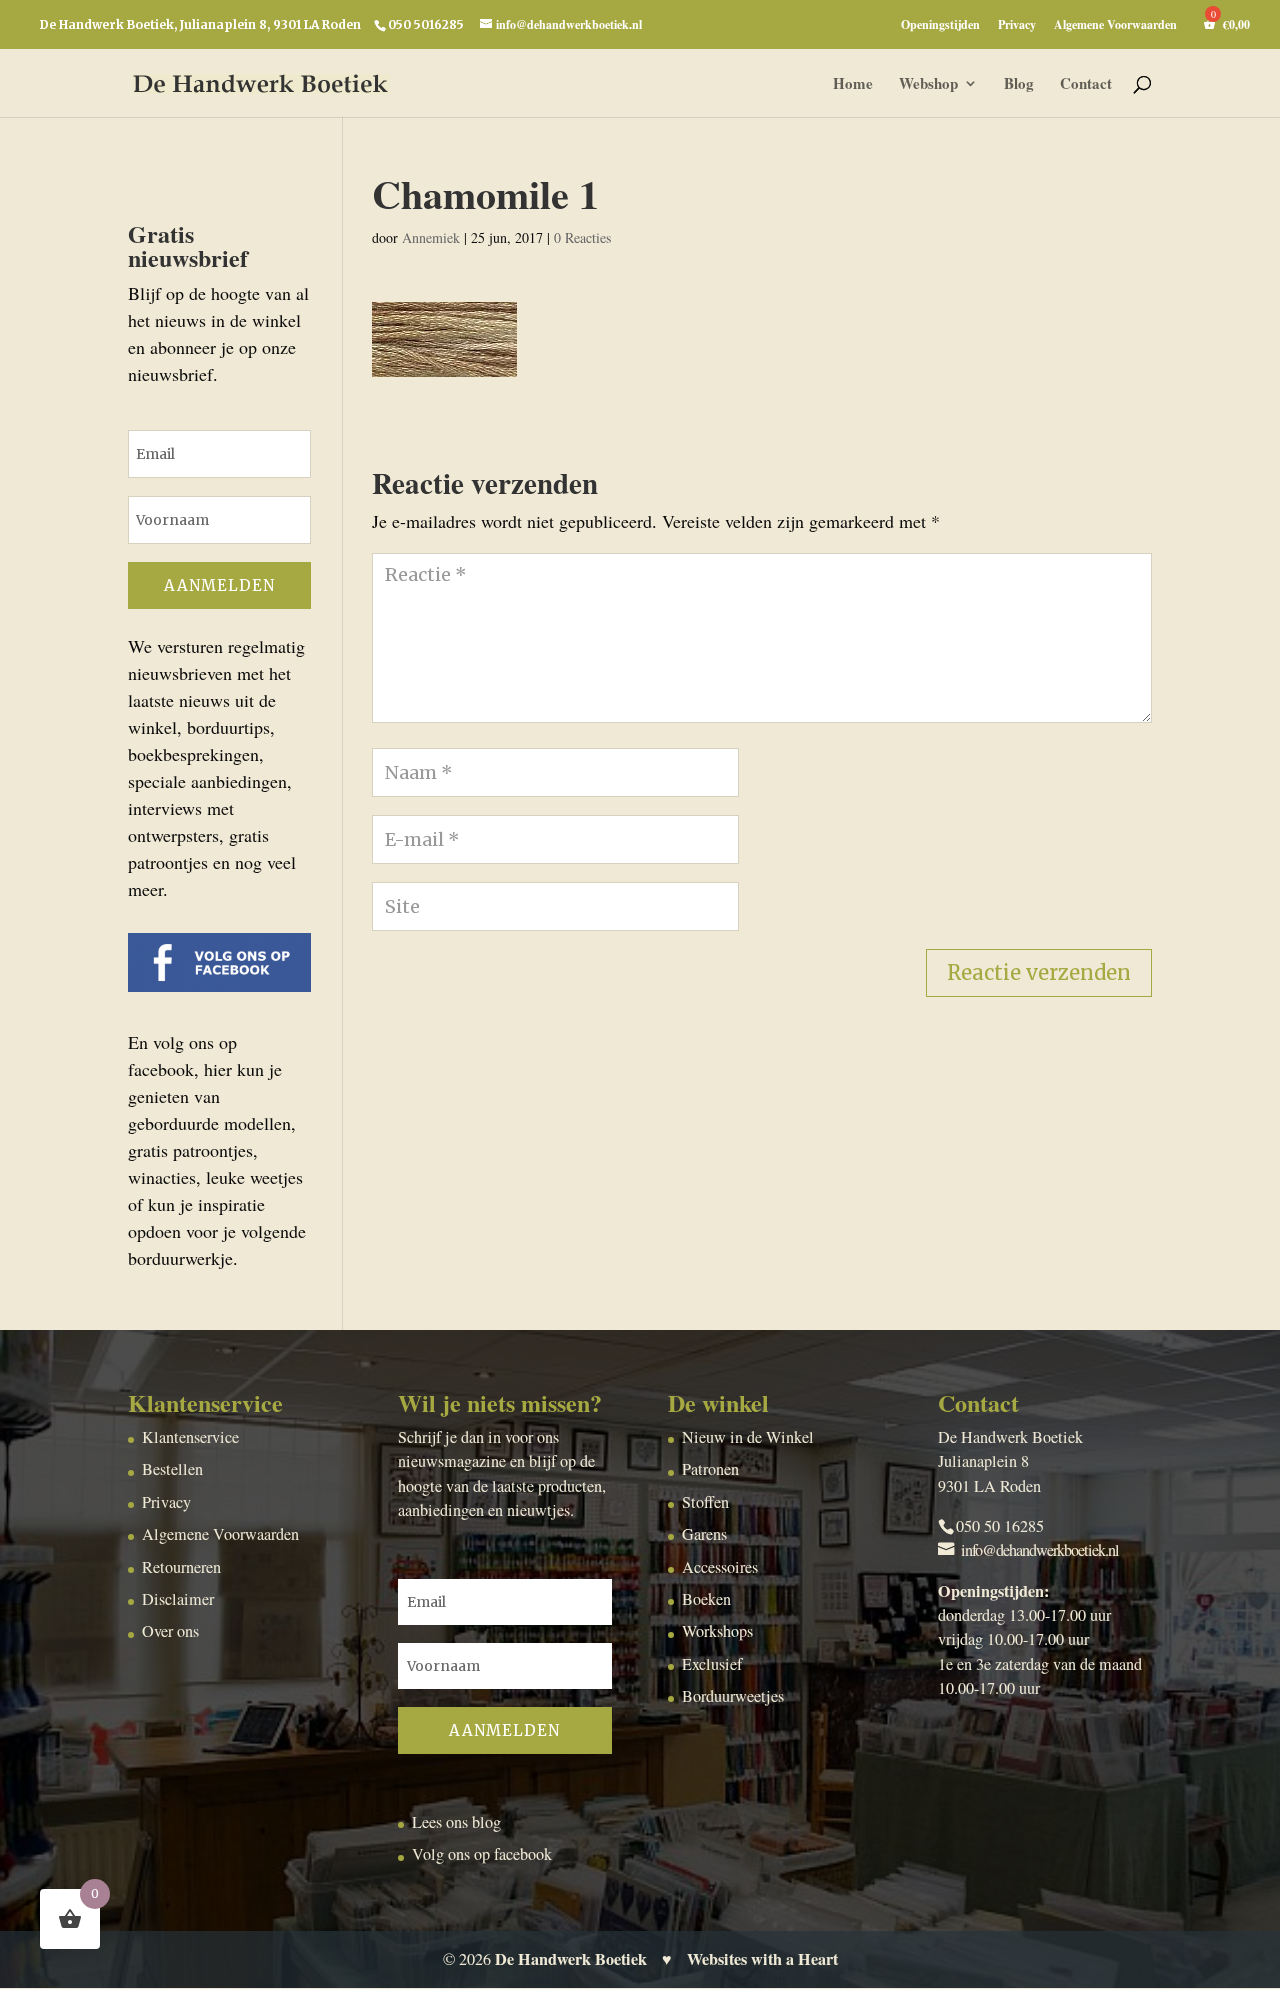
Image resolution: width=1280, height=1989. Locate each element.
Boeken (706, 1599)
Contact (1086, 85)
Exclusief (712, 1664)
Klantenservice (190, 1437)
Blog (1019, 85)
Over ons (170, 1631)
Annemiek (431, 237)
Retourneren (181, 1567)
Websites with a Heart (762, 1959)
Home (853, 85)
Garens (704, 1534)
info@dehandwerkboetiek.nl (1040, 1550)
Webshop (928, 85)
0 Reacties (582, 237)
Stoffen (705, 1502)
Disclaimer (178, 1599)
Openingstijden (940, 26)
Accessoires (720, 1567)
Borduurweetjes (733, 1696)
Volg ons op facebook (482, 1854)
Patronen (710, 1469)
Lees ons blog (456, 1822)
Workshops (717, 1631)
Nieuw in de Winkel (748, 1437)
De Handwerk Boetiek (571, 1959)
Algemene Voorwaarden (1115, 26)
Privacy (1017, 26)
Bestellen (172, 1469)
